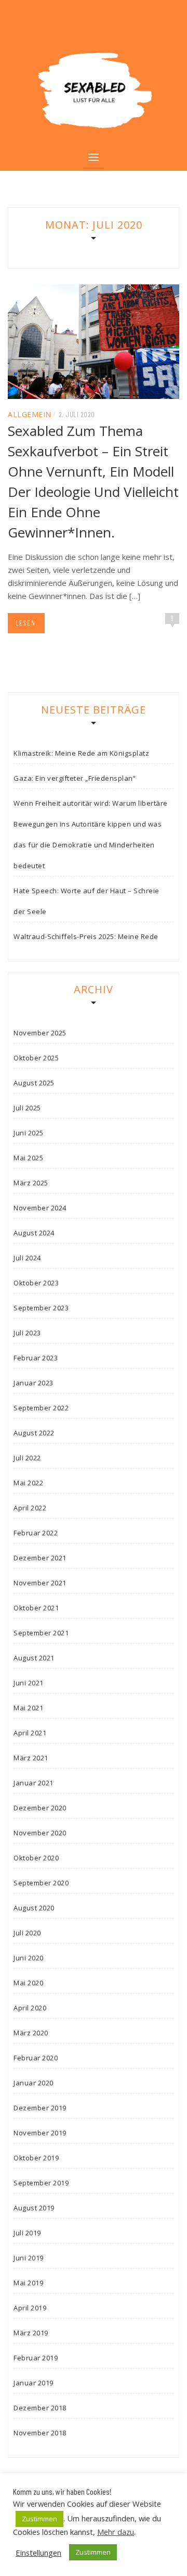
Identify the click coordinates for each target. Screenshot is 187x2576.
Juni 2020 (29, 1958)
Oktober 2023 (36, 1283)
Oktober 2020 (36, 1858)
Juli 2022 (27, 1458)
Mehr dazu (116, 2532)
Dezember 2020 (40, 1808)
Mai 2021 (28, 1708)
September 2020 (41, 1883)
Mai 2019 (28, 2283)
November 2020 (40, 1833)
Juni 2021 (29, 1683)
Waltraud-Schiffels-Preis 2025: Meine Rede (86, 936)
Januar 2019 (34, 2383)
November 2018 (40, 2433)
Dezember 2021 (40, 1558)
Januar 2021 (34, 1783)
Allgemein (30, 414)
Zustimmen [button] (39, 2519)
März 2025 (31, 1183)
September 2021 (41, 1633)
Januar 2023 (34, 1383)
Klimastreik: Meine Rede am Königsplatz (81, 753)
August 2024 (34, 1233)
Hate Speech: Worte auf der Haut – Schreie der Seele (86, 901)
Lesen (26, 623)
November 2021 (40, 1583)
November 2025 (40, 1033)
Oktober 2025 (36, 1058)
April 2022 (30, 1508)
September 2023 (41, 1308)
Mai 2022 (28, 1483)
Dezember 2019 (40, 2108)
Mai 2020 (28, 1983)
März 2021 (31, 1758)
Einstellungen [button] (38, 2553)
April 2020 (30, 2008)
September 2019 (41, 2183)
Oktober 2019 (36, 2158)
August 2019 (34, 2208)
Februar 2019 (36, 2358)
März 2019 (31, 2333)
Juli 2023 (27, 1333)
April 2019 (30, 2308)
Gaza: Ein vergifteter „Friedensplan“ (75, 778)
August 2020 (34, 1908)
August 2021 (34, 1658)
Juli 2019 (27, 2233)
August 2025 (34, 1083)
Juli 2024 (27, 1258)
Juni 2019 (29, 2258)
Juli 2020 (27, 1933)
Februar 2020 (36, 2058)
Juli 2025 (27, 1108)
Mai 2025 (28, 1158)
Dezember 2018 (40, 2408)
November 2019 (40, 2133)
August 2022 (34, 1433)
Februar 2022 (36, 1533)
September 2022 (41, 1408)
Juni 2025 (29, 1133)
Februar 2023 (36, 1358)
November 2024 (40, 1208)
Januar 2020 (34, 2083)
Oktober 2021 (36, 1608)
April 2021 (30, 1733)
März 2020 (31, 2033)
